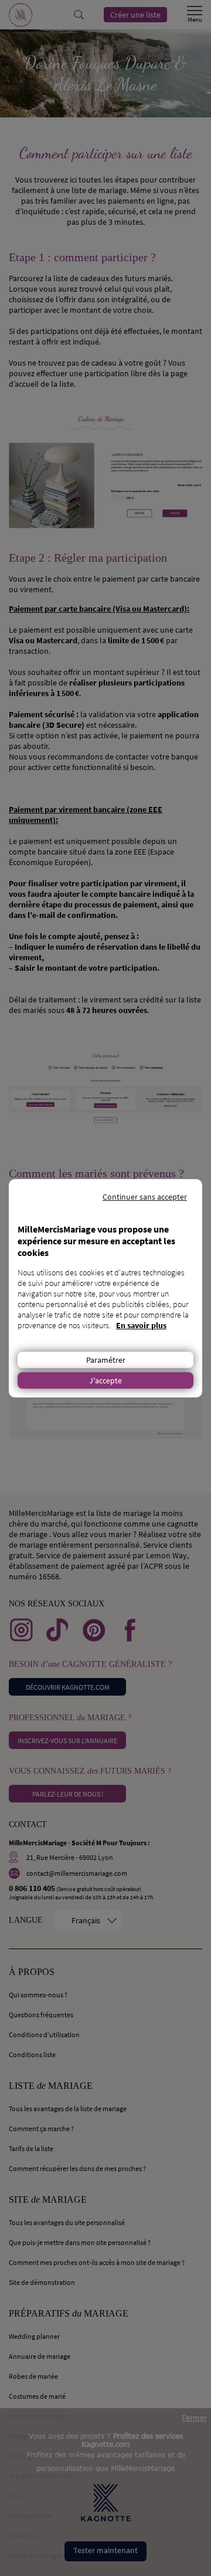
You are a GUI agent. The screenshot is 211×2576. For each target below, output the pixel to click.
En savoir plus (141, 1325)
